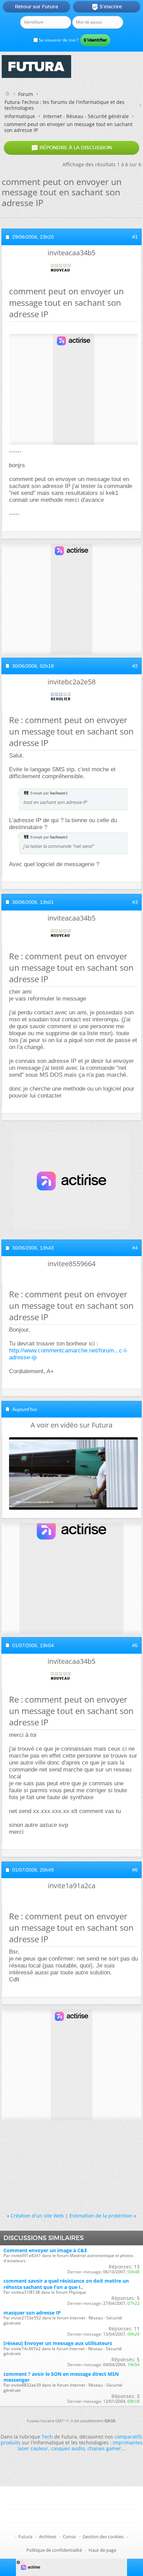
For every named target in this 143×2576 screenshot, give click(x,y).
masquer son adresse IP (32, 2313)
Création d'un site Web (37, 2216)
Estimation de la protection (101, 2216)
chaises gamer (104, 2448)
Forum (26, 94)
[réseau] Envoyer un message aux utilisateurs (58, 2343)
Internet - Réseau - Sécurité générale (86, 116)
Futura (25, 2537)
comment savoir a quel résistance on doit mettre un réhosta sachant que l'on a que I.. (66, 2284)
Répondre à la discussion (71, 148)
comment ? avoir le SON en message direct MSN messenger (61, 2377)
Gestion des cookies (103, 2537)
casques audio (68, 2448)
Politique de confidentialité (54, 2550)
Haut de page (102, 2550)
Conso (69, 2537)
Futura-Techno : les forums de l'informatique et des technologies (65, 105)
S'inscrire (107, 7)
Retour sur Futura (36, 7)
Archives (48, 2537)
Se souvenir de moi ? (58, 40)
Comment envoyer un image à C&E (45, 2250)
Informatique (20, 116)
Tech (47, 2437)
